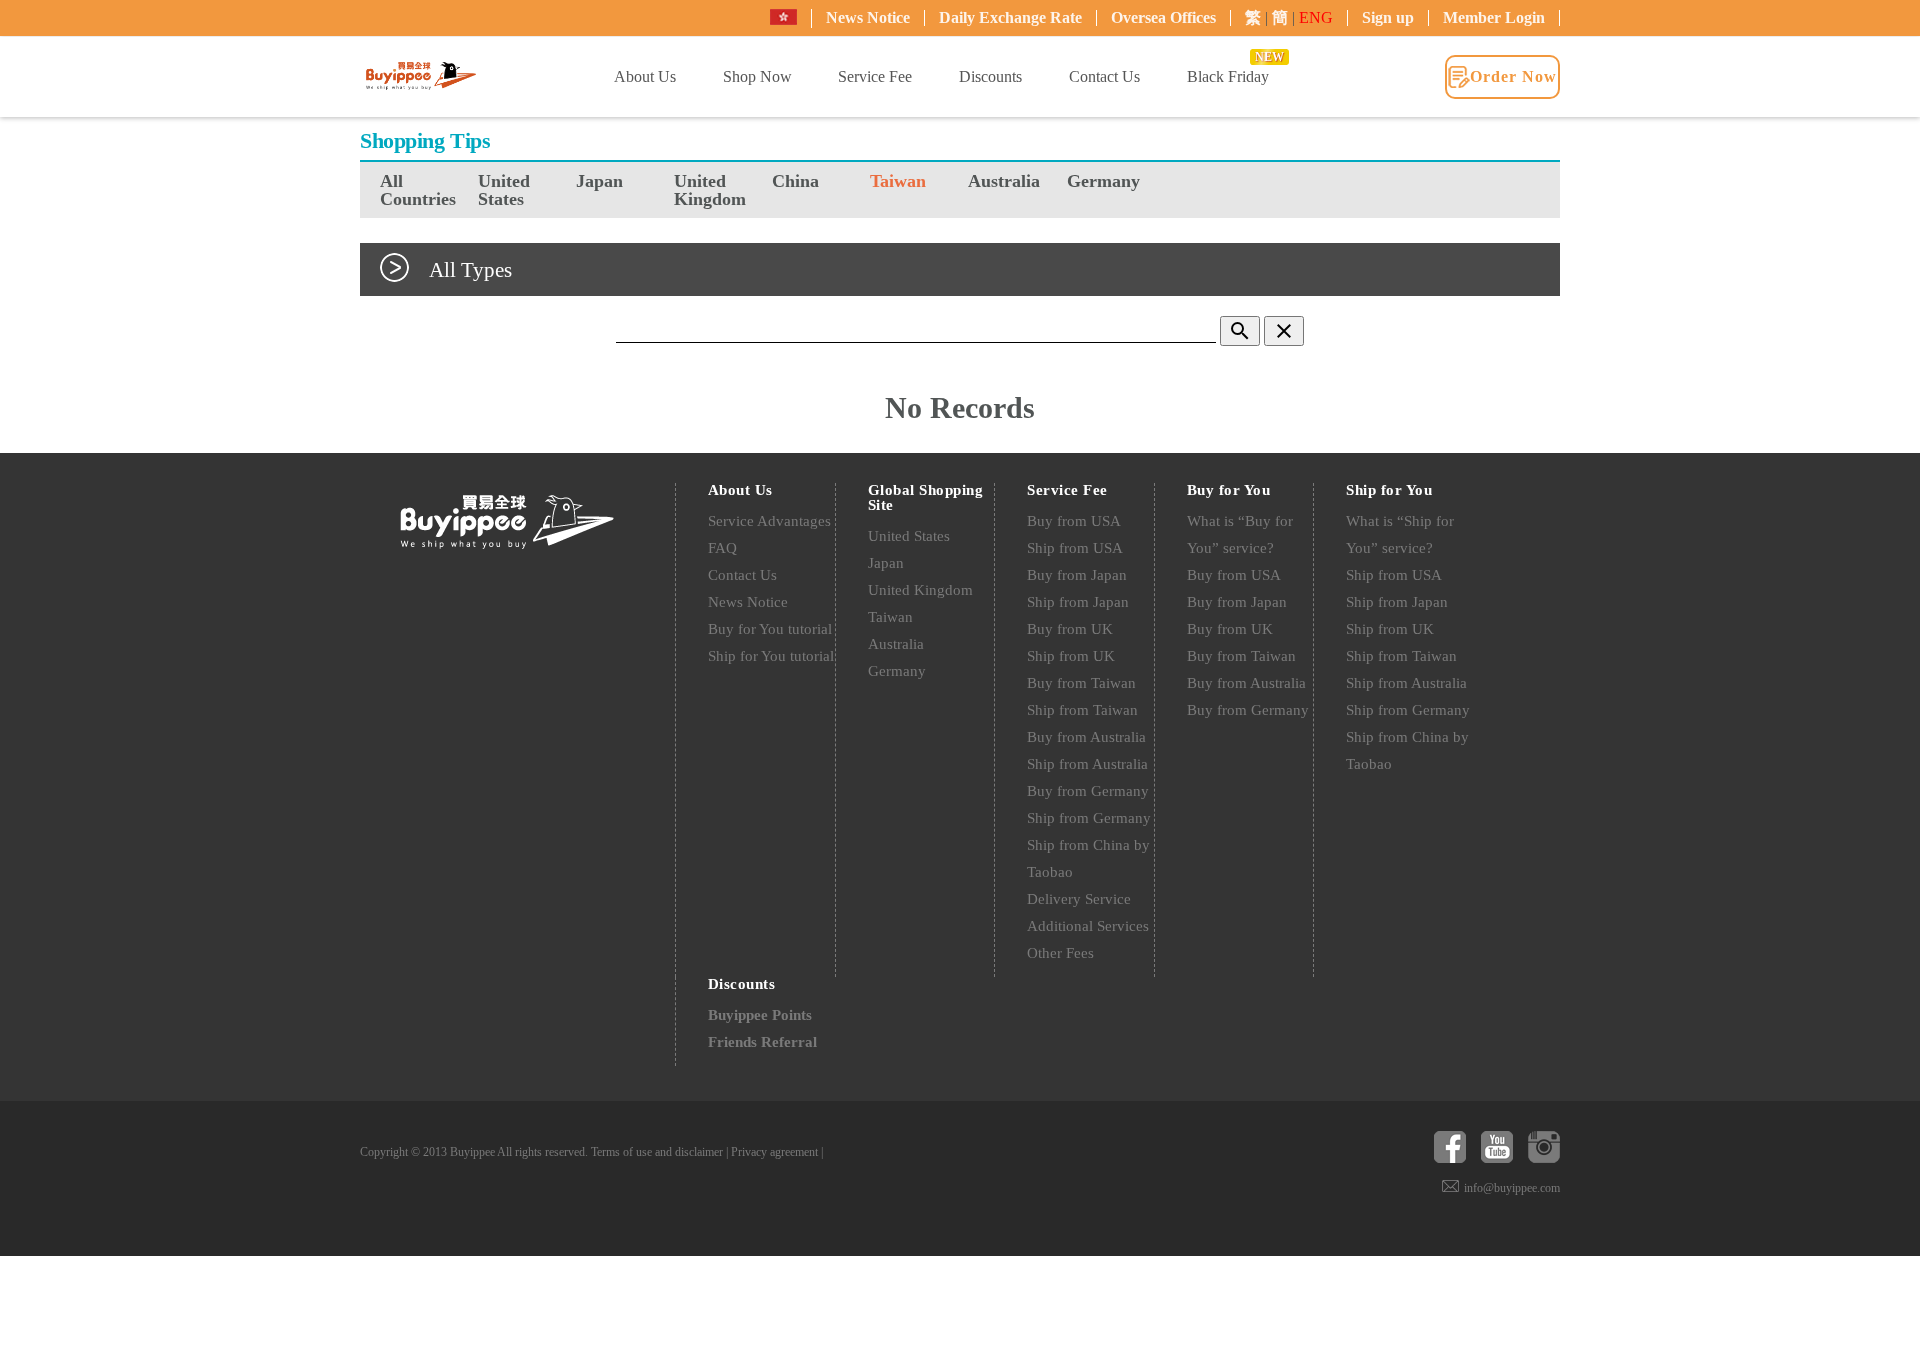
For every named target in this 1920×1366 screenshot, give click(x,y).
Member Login (1494, 17)
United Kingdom (710, 190)
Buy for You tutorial (770, 629)
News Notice (868, 17)
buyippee (421, 75)
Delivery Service (1079, 899)
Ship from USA (1075, 548)
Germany (1103, 181)
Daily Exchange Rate (1010, 17)
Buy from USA (1074, 521)
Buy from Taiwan (1081, 683)
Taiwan (898, 181)
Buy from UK (1070, 629)
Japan (599, 181)
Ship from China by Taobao (1088, 858)
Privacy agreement (774, 1152)
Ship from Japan (1078, 602)
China (795, 181)
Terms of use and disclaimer (657, 1152)
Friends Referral (762, 1042)
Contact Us (742, 575)
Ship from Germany (1089, 818)
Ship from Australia (1087, 764)
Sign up (1388, 17)
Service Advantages (769, 521)
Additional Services (1088, 926)
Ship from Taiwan (1082, 710)
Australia (1004, 181)
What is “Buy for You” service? (1240, 534)
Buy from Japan (1077, 575)
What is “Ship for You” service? (1400, 534)
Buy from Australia (1086, 737)
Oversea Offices (1163, 17)
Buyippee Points (760, 1015)
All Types (470, 269)
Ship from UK (1071, 656)
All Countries (418, 190)
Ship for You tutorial (771, 656)
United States (504, 190)
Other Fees (1060, 953)
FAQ (722, 548)
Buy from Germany (1088, 791)
